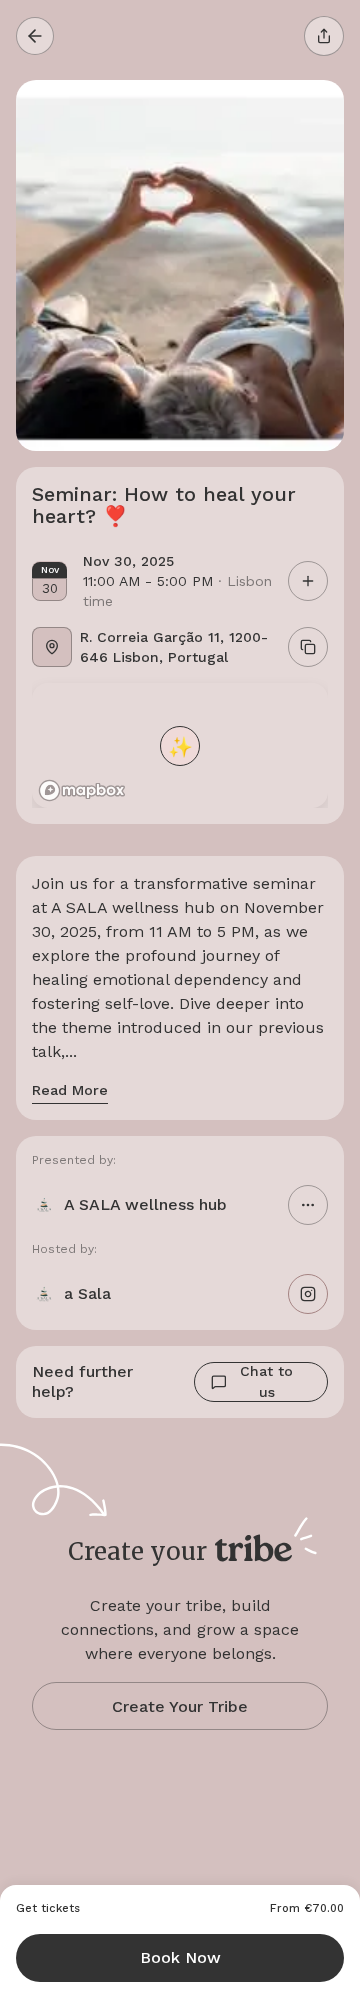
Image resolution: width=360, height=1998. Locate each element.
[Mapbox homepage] (82, 790)
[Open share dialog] (324, 36)
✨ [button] (180, 745)
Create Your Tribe (180, 1706)
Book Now (180, 1957)
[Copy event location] (308, 647)
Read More (70, 1090)
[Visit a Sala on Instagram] (308, 1294)
